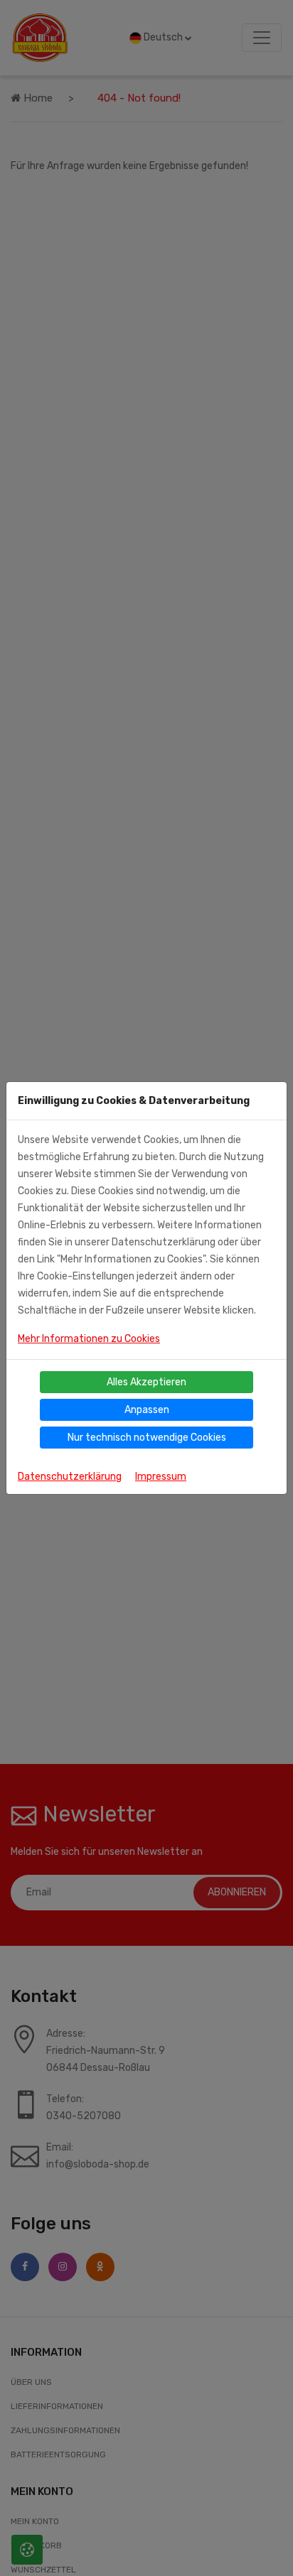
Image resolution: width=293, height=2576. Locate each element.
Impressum (161, 1477)
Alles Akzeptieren (146, 1382)
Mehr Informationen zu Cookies (89, 1339)
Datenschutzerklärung (70, 1477)
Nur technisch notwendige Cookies (147, 1438)
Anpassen (147, 1410)
